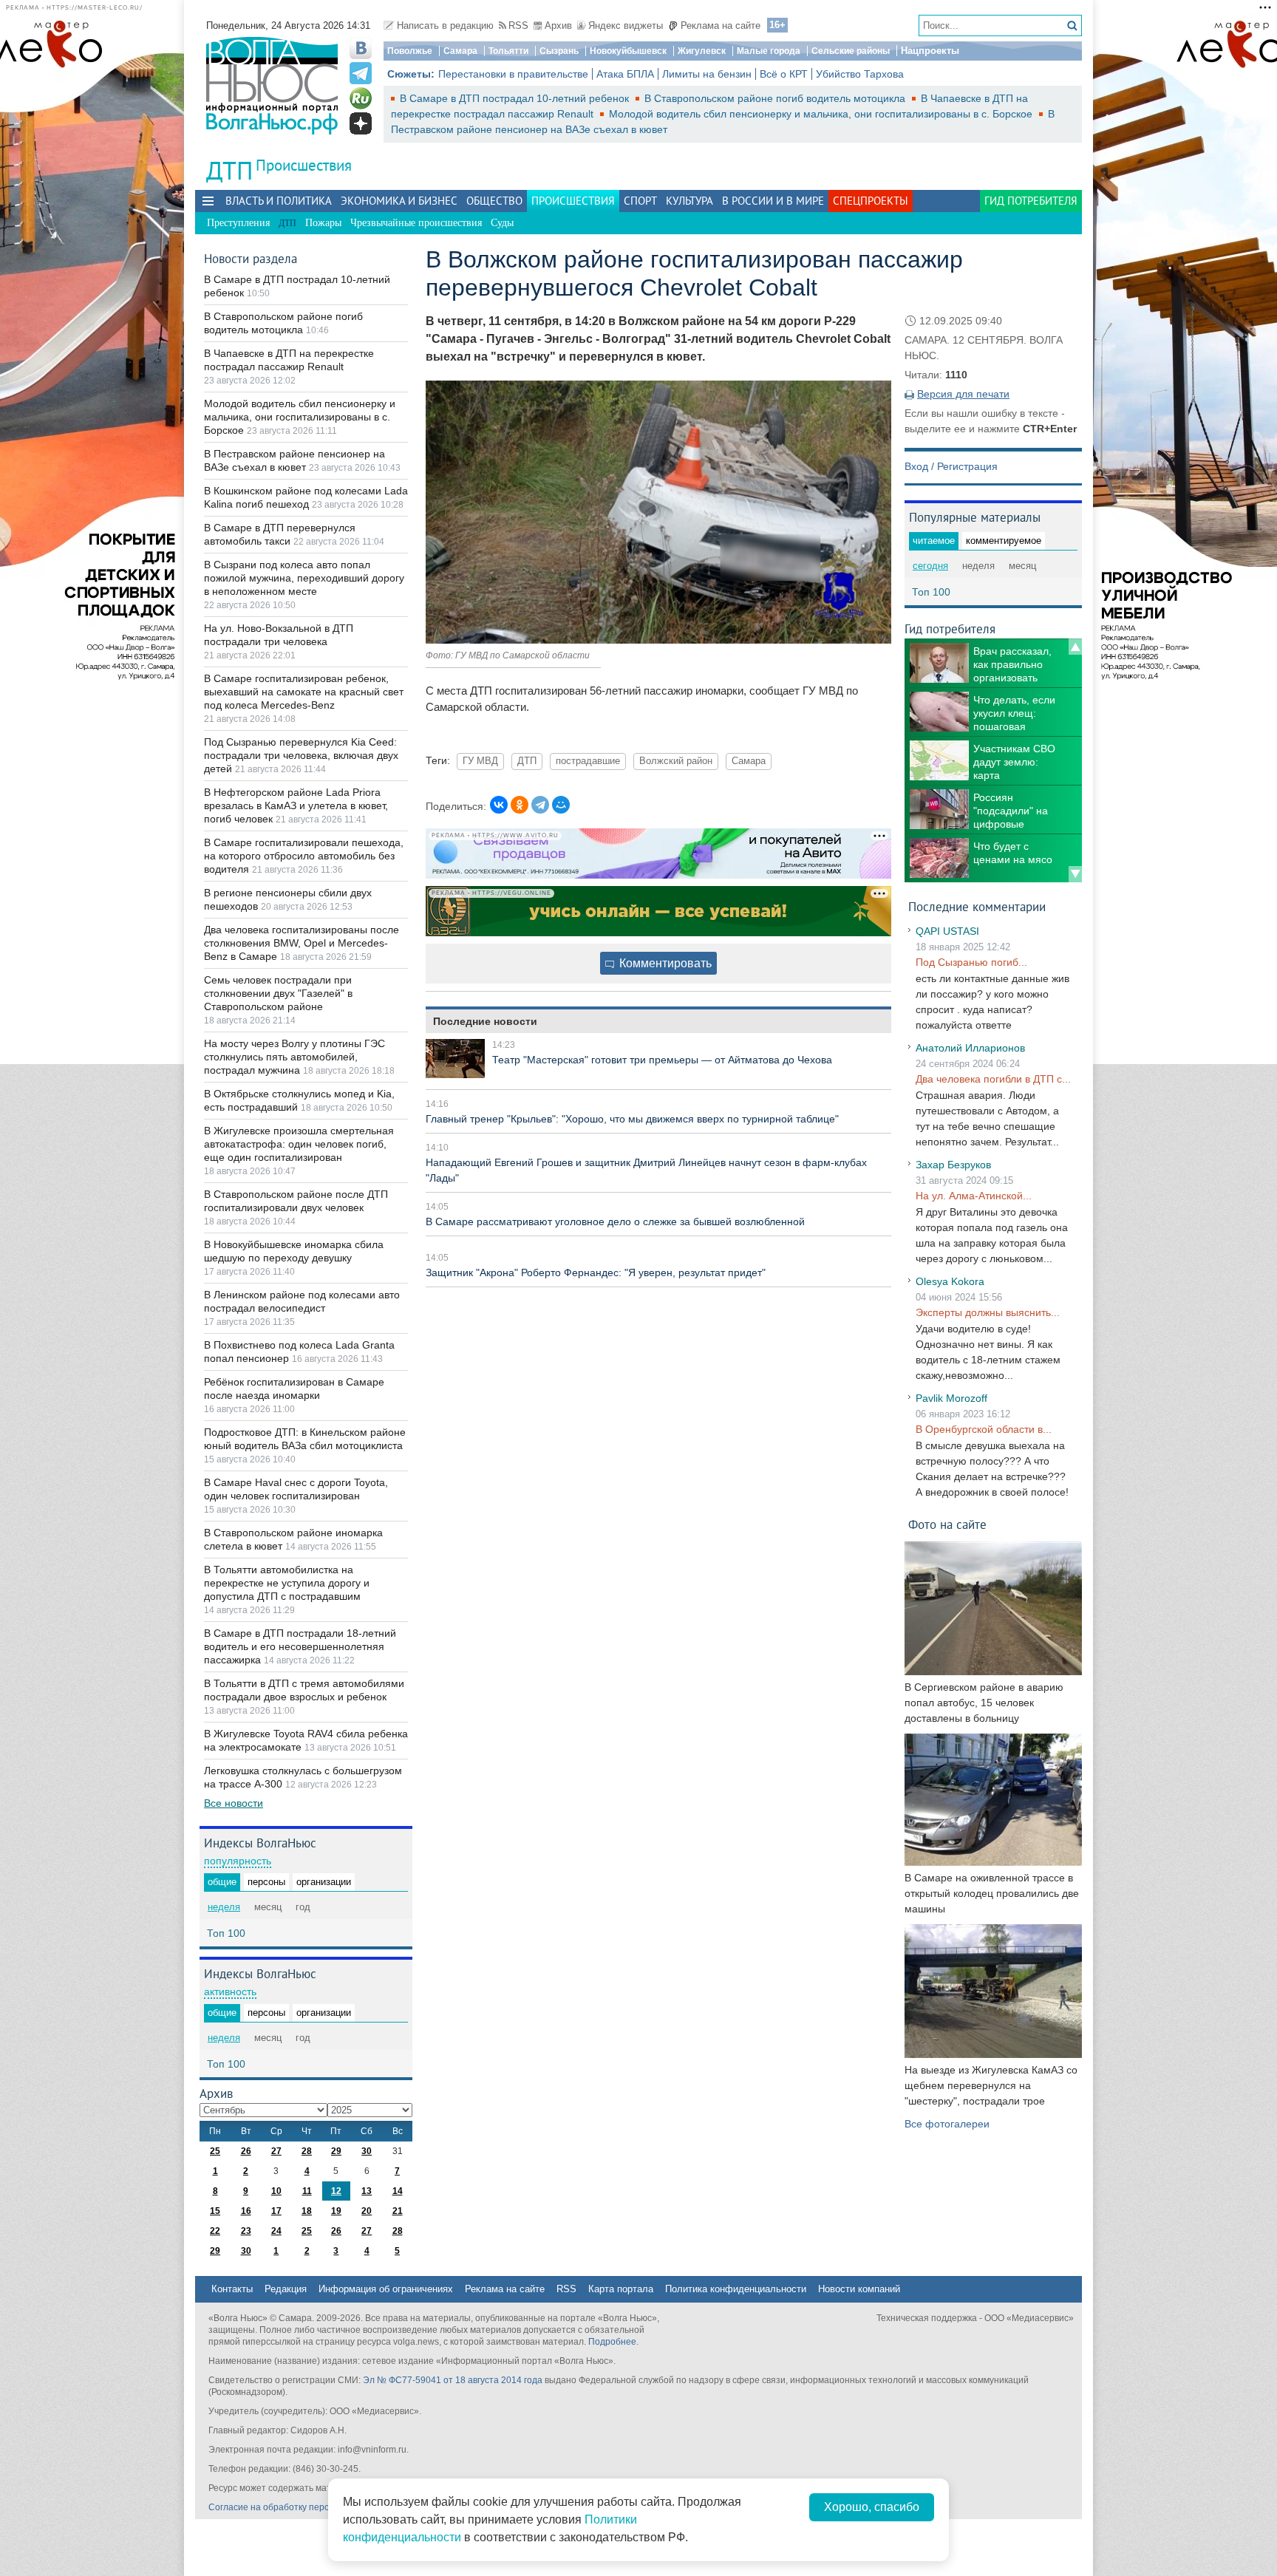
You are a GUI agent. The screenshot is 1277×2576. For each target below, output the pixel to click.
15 (215, 2211)
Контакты (232, 2289)
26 (246, 2151)
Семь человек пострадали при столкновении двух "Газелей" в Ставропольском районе (278, 993)
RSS (518, 25)
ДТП (527, 761)
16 (246, 2211)
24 (276, 2231)
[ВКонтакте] (499, 805)
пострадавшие (588, 761)
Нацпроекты (930, 51)
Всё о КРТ (784, 74)
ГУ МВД (480, 761)
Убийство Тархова (860, 74)
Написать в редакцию (445, 25)
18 (307, 2211)
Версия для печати (963, 394)
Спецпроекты (871, 201)
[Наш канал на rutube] (361, 98)
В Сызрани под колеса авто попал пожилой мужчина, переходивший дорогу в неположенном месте (304, 578)
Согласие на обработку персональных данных (306, 2507)
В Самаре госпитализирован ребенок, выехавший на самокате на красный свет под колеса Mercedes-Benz (304, 692)
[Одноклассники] (520, 805)
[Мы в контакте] (361, 48)
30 (367, 2151)
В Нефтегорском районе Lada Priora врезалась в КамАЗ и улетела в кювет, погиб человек (296, 805)
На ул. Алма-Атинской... (974, 1196)
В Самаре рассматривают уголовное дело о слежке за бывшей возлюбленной (615, 1221)
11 (307, 2191)
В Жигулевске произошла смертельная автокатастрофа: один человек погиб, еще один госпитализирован (299, 1144)
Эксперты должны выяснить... (988, 1312)
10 (276, 2191)
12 (336, 2191)
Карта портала (621, 2289)
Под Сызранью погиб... (971, 962)
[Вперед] (1075, 874)
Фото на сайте (947, 1524)
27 (276, 2151)
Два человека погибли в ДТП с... (993, 1079)
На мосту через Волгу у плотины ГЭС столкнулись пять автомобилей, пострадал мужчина (294, 1057)
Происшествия (304, 165)
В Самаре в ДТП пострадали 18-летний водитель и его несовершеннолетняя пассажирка (300, 1646)
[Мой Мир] (561, 805)
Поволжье (410, 51)
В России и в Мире (773, 201)
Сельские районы (851, 51)
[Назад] (1075, 647)
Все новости (234, 1803)
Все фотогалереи (947, 2124)
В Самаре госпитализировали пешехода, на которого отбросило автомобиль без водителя (304, 856)
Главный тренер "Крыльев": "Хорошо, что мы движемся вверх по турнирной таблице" (632, 1119)
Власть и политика (279, 201)
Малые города (769, 51)
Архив (558, 25)
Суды (502, 223)
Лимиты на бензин (707, 74)
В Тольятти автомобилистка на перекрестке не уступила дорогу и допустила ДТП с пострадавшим (287, 1583)
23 (246, 2231)
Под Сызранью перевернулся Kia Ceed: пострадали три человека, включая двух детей (301, 755)
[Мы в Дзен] (361, 123)
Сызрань (559, 51)
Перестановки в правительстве (513, 74)
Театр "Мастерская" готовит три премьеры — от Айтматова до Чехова (662, 1060)
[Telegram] (540, 805)
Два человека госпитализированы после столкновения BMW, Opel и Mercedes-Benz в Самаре (302, 943)
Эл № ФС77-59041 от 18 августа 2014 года (453, 2380)
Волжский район (676, 761)
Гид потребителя (1031, 201)
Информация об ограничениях (386, 2289)
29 (336, 2151)
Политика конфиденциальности (736, 2289)
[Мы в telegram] (361, 73)
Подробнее (612, 2342)
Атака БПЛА (625, 74)
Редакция (286, 2289)
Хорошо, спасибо (872, 2507)
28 (307, 2151)
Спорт (640, 201)
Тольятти (508, 51)
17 (276, 2211)
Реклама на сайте (721, 25)
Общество (494, 201)
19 (336, 2211)
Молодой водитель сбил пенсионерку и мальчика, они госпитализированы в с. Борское (822, 114)
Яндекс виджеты (626, 25)
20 (367, 2211)
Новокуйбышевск (628, 51)
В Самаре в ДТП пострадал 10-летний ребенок (516, 98)
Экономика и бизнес (399, 201)
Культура (689, 201)
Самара (460, 51)
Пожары (323, 223)
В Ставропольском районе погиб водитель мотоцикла (776, 98)
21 (398, 2211)
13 (367, 2191)
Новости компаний (859, 2289)
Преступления (238, 223)
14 (398, 2191)
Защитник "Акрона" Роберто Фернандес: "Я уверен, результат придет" (596, 1272)
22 (215, 2231)
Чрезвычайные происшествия (416, 223)
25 (215, 2151)
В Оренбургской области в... (984, 1429)
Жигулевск (702, 51)
